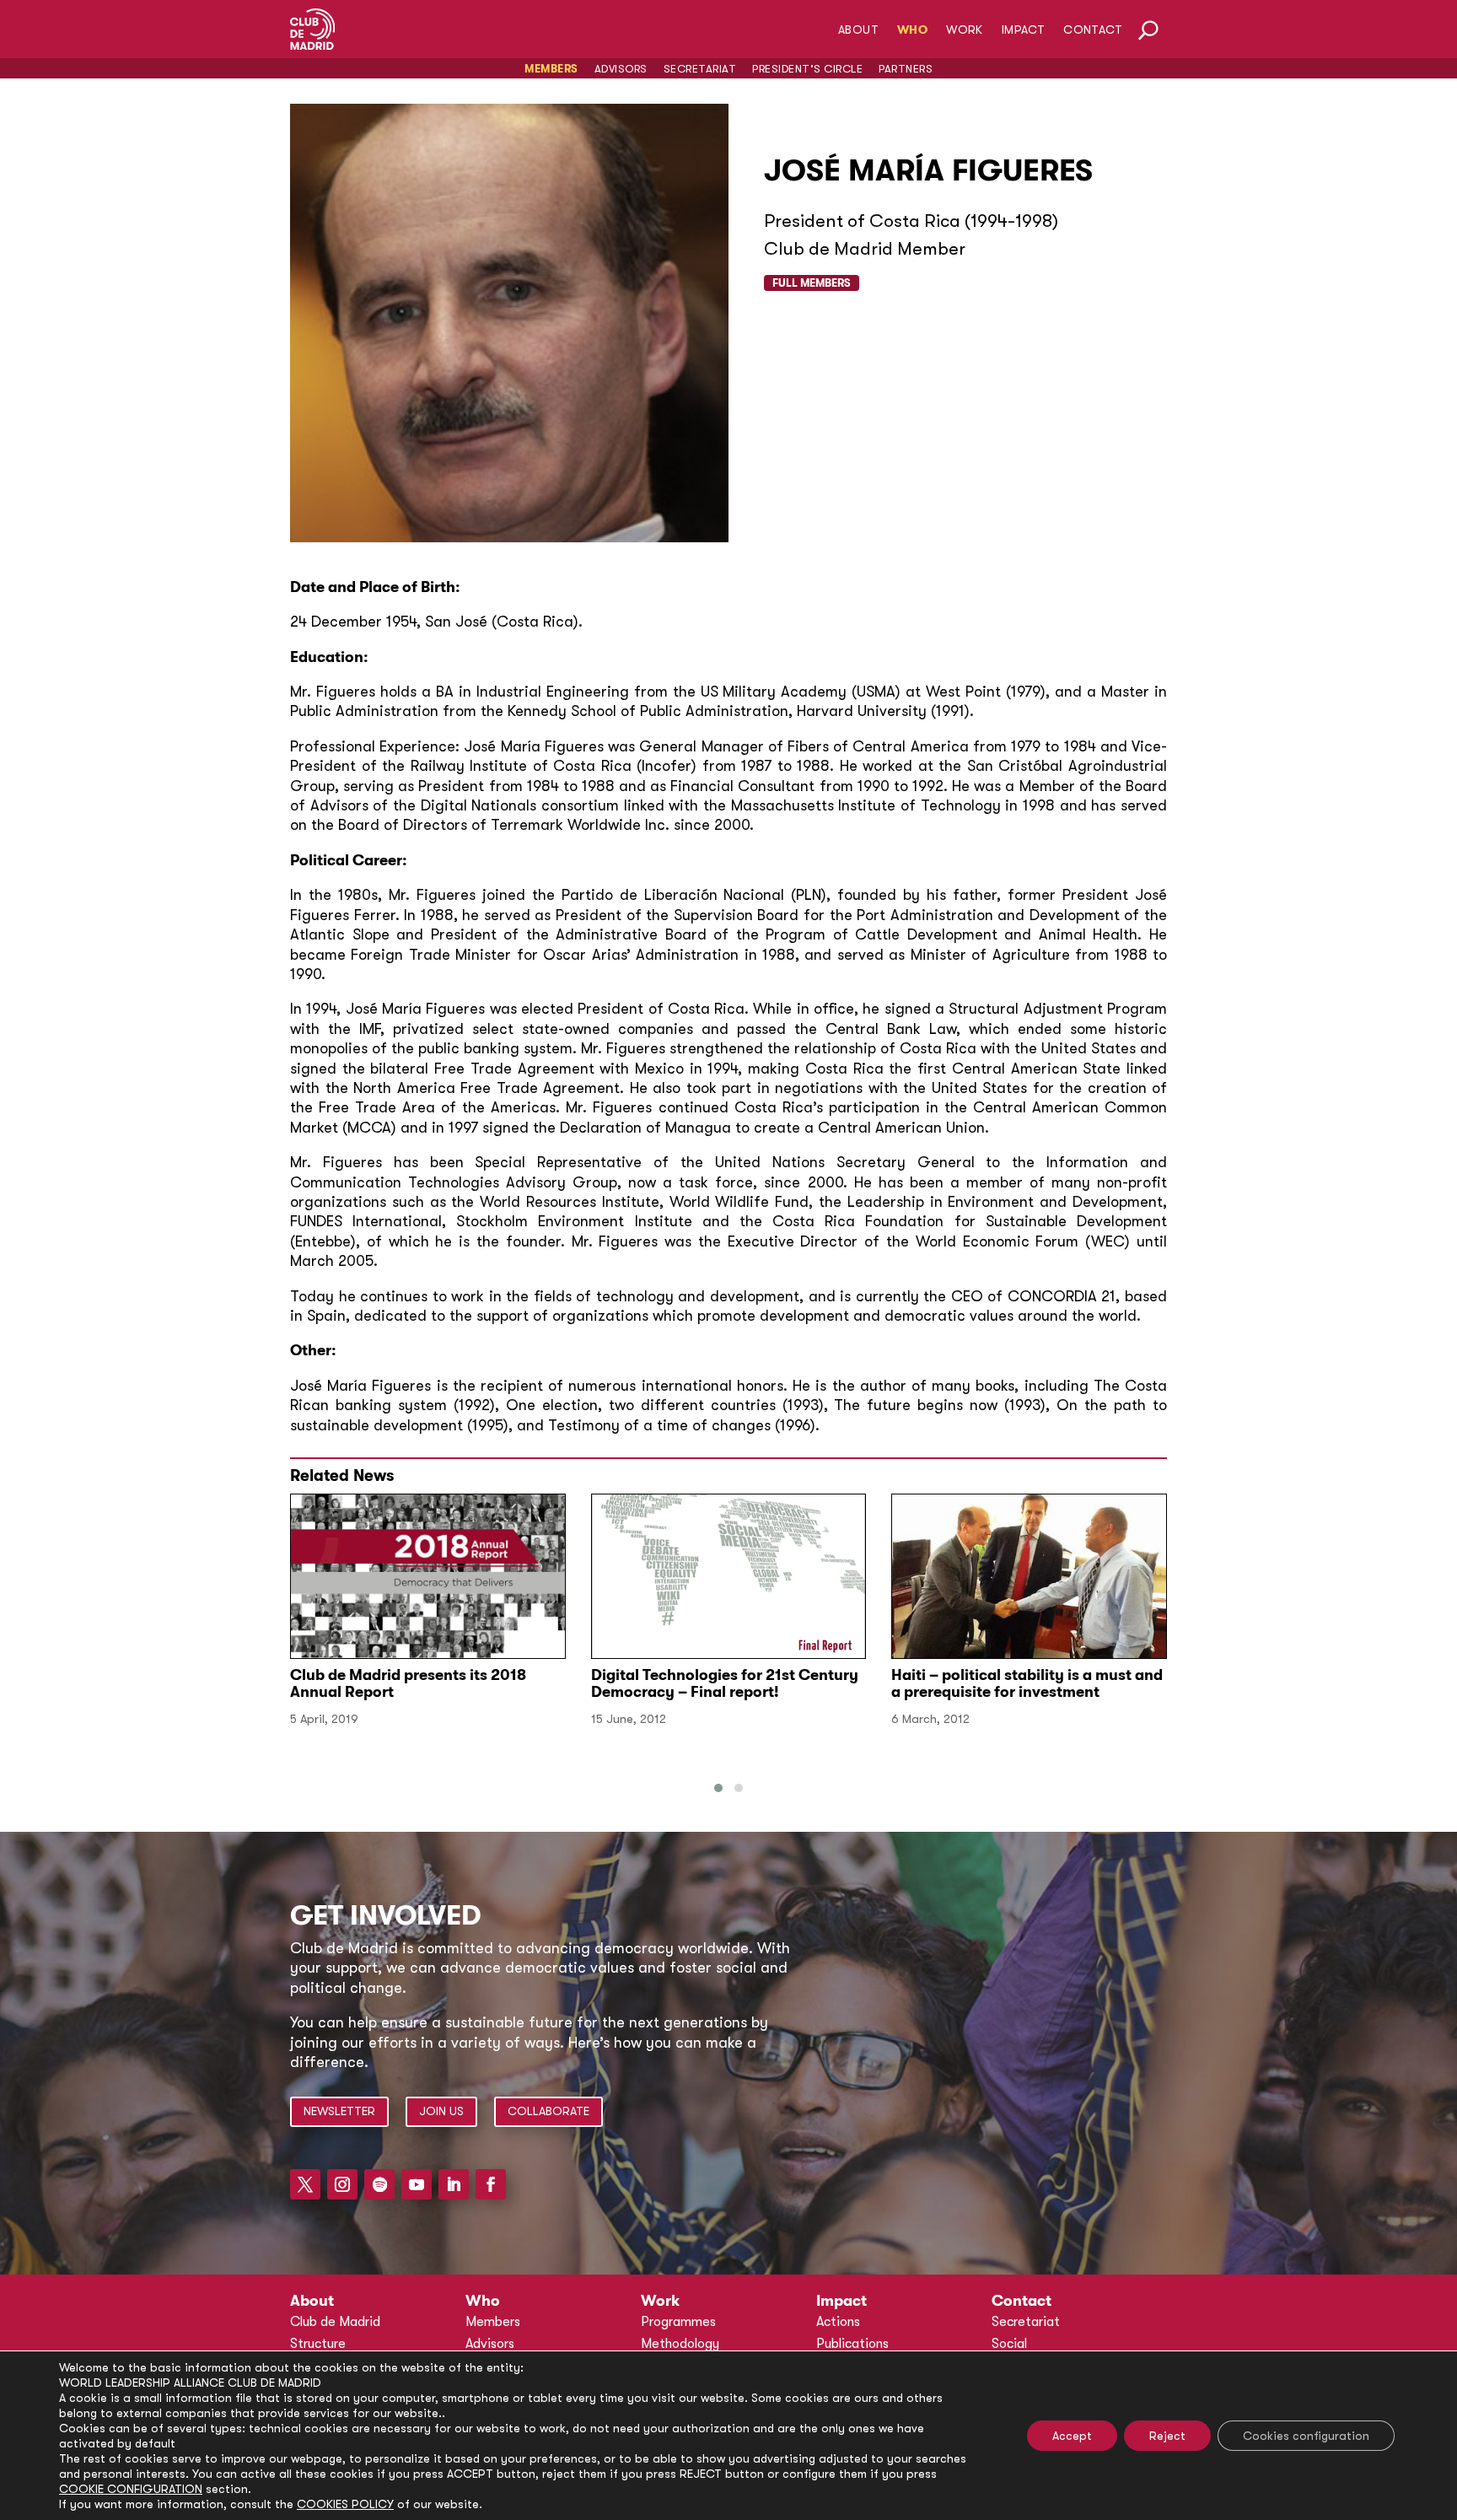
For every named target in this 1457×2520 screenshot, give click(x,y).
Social (1009, 2344)
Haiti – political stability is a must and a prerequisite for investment (1027, 1683)
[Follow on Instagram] (342, 2184)
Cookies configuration (1306, 2436)
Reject (1167, 2436)
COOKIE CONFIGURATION (131, 2489)
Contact (1093, 30)
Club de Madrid (335, 2322)
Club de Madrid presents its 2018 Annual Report (408, 1683)
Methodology (680, 2344)
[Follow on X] (305, 2184)
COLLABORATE (548, 2111)
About (858, 30)
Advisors (621, 69)
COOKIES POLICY (345, 2504)
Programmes (678, 2322)
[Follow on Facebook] (491, 2184)
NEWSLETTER (339, 2111)
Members (551, 69)
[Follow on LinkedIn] (454, 2184)
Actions (838, 2322)
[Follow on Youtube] (417, 2184)
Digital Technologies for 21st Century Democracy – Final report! (725, 1683)
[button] (718, 1788)
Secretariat (700, 69)
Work (965, 30)
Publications (852, 2344)
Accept (1072, 2436)
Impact (1023, 30)
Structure (318, 2344)
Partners (906, 69)
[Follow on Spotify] (379, 2184)
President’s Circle (807, 69)
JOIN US (441, 2111)
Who (912, 30)
